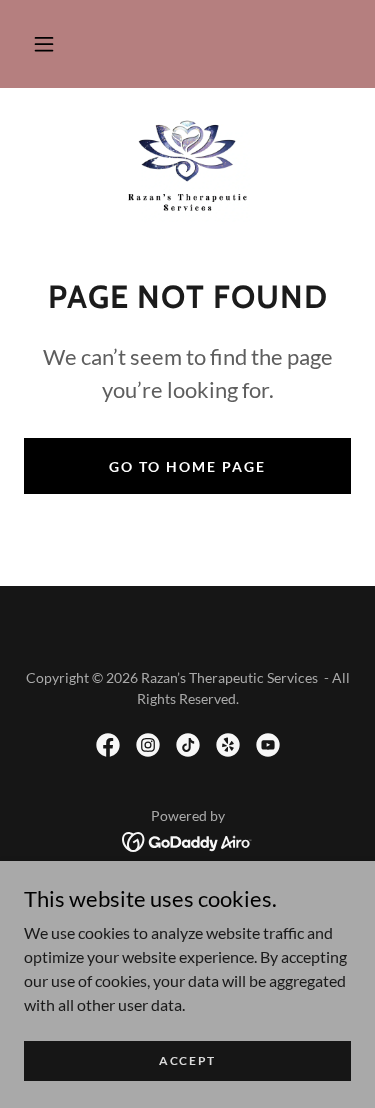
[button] (44, 44)
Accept (187, 1060)
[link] (187, 167)
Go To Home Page (187, 466)
